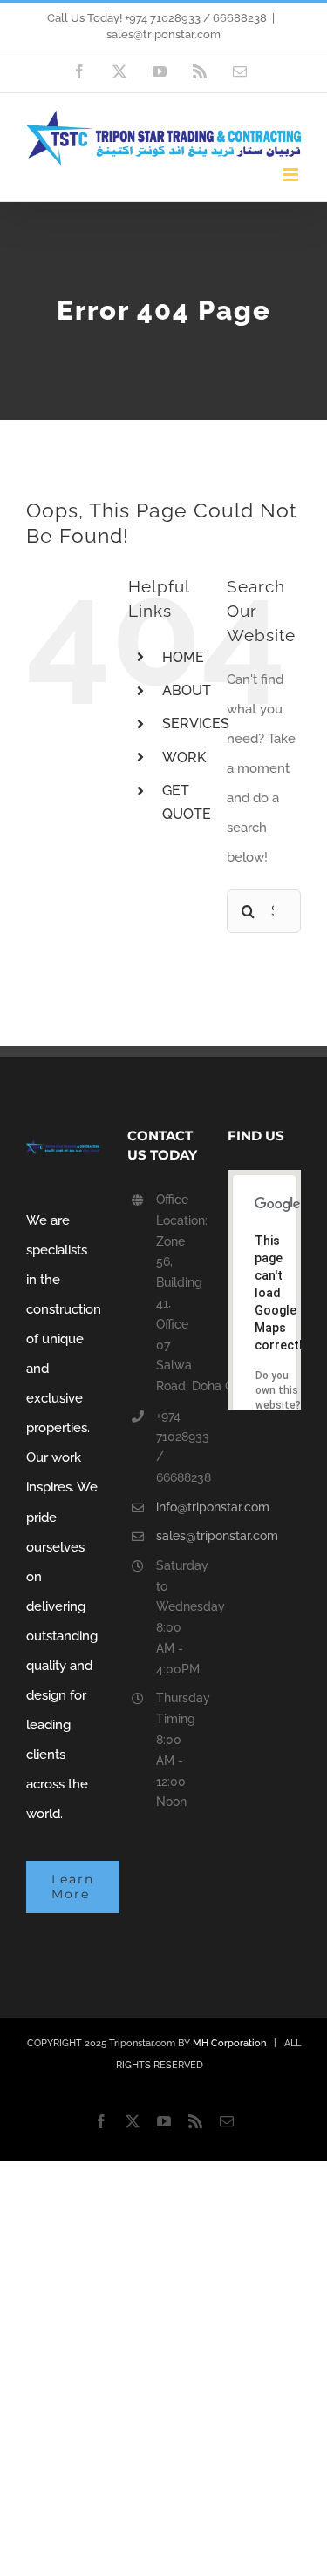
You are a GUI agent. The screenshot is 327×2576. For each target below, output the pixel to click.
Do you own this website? (278, 1390)
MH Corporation (229, 2043)
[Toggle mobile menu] (292, 175)
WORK (184, 757)
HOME (183, 657)
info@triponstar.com (178, 1507)
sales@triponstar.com (163, 34)
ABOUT (187, 690)
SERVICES (196, 723)
